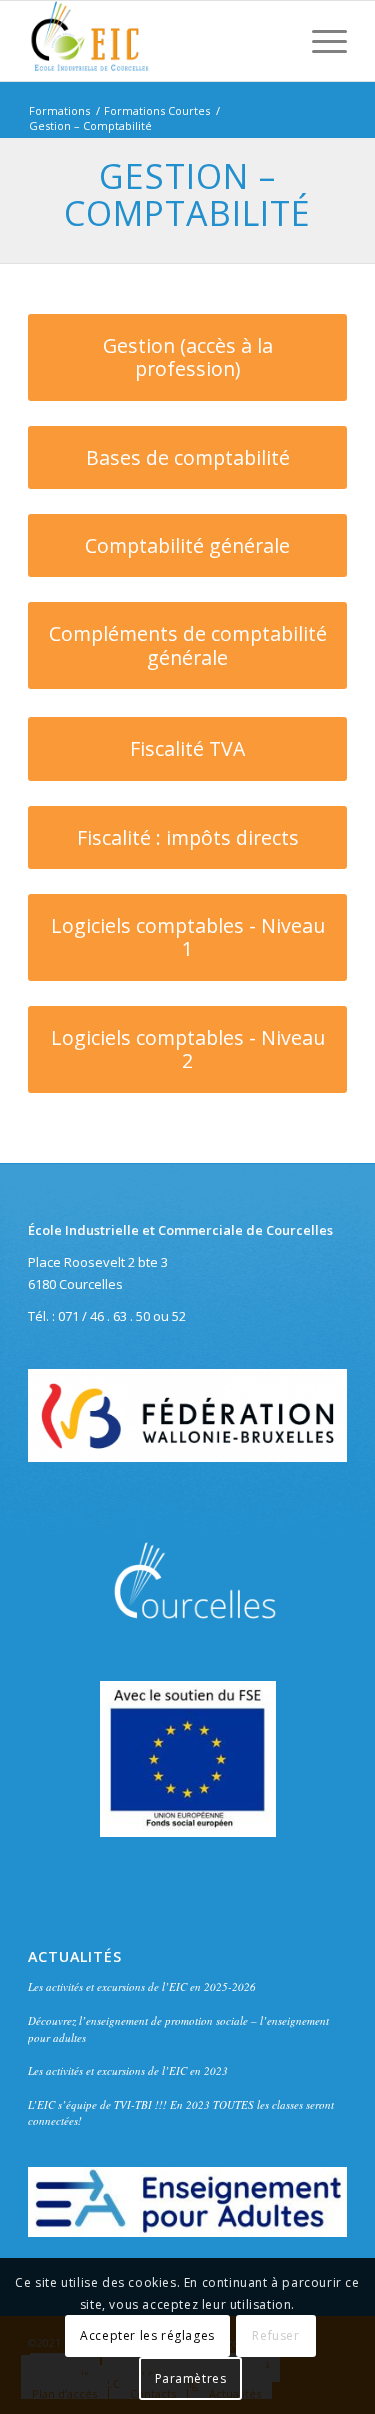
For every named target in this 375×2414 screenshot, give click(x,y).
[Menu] (319, 41)
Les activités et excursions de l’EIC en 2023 (128, 2070)
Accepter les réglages (147, 2335)
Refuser (275, 2335)
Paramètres (191, 2378)
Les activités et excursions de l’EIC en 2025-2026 (142, 1986)
